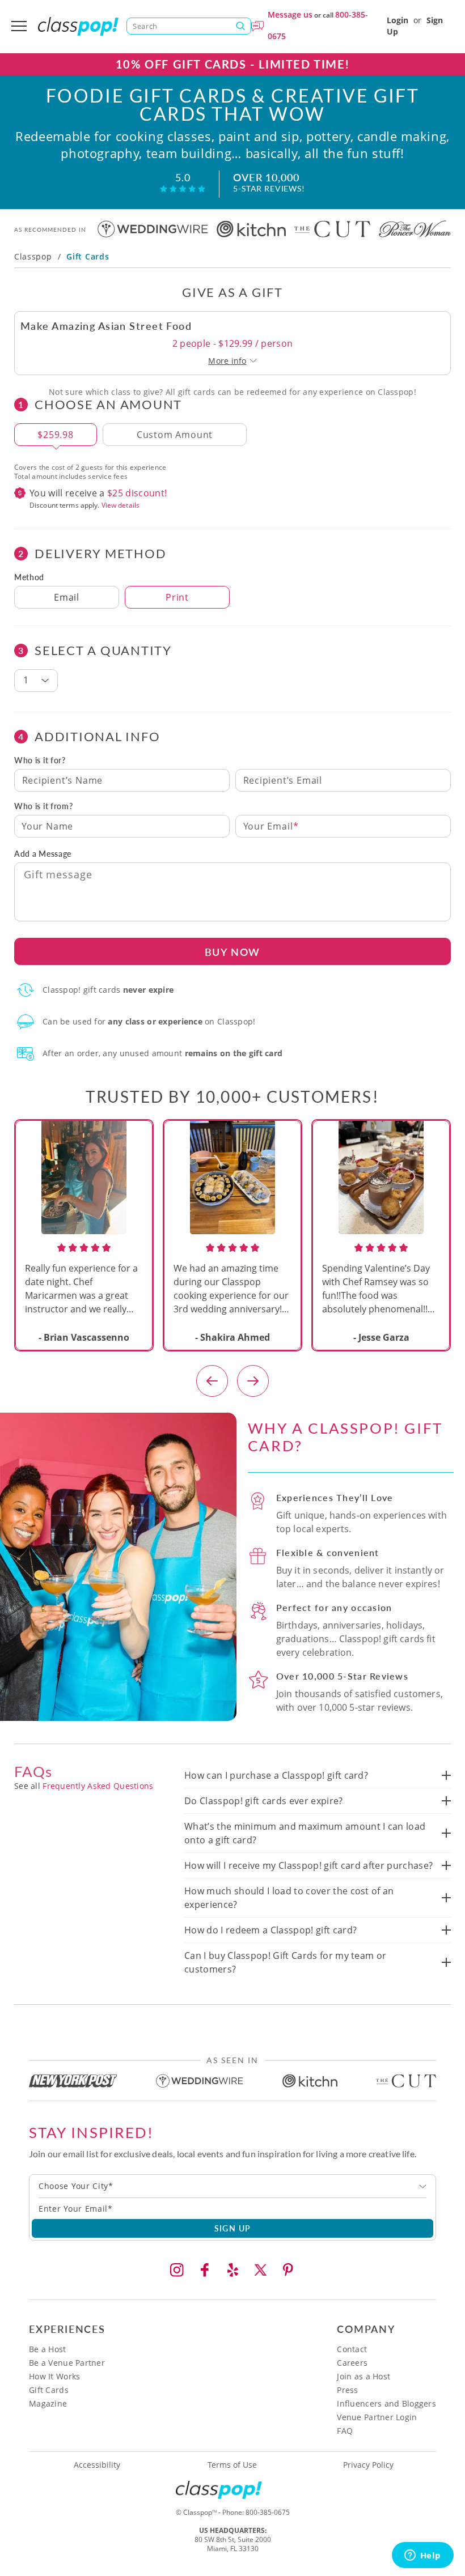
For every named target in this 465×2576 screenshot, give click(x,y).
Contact (352, 2349)
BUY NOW (233, 952)
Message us (290, 14)
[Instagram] (177, 2270)
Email (67, 597)
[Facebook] (205, 2270)
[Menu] (19, 26)
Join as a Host (363, 2376)
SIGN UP (233, 2228)
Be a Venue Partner (67, 2363)
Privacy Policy (368, 2465)
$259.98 (56, 435)
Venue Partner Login (377, 2417)
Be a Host (48, 2349)
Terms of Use (232, 2465)
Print (177, 597)
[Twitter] (260, 2270)
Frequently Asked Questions (98, 1786)
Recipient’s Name (63, 780)
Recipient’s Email (283, 780)
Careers (352, 2363)
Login (398, 20)
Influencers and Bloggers (386, 2403)
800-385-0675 (268, 2512)
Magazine (48, 2403)
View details (121, 505)
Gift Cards (49, 2390)
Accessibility (97, 2465)
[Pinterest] (288, 2270)
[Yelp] (232, 2270)
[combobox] (232, 2186)
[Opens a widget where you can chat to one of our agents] (422, 2556)
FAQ (345, 2431)
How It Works (54, 2376)
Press (347, 2390)
